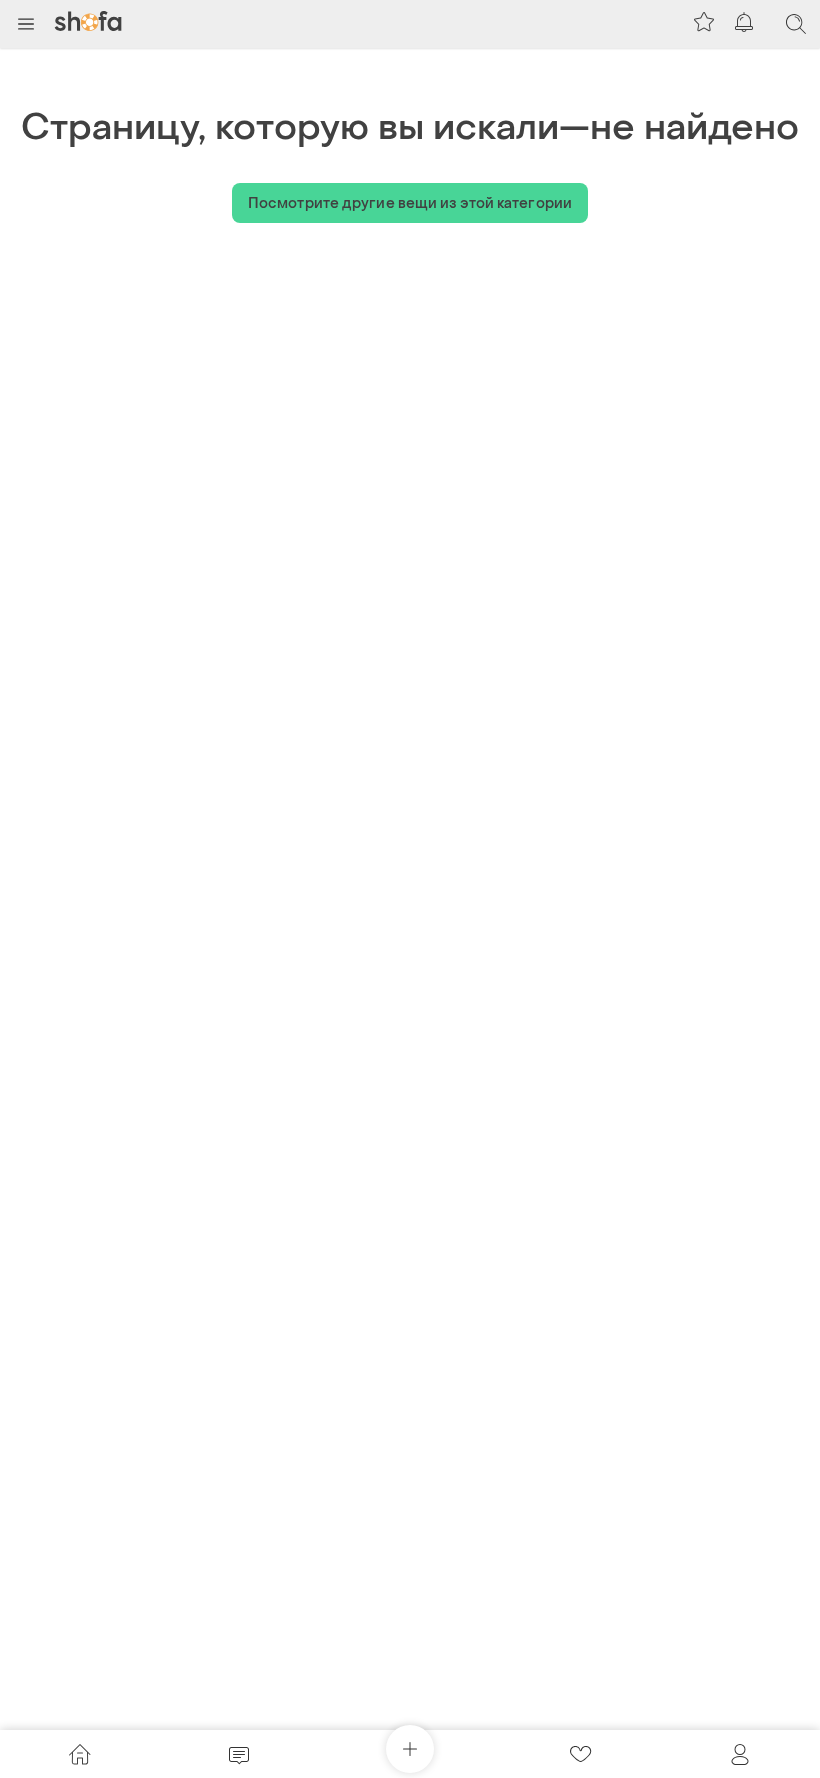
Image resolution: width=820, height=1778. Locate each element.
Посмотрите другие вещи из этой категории (410, 203)
